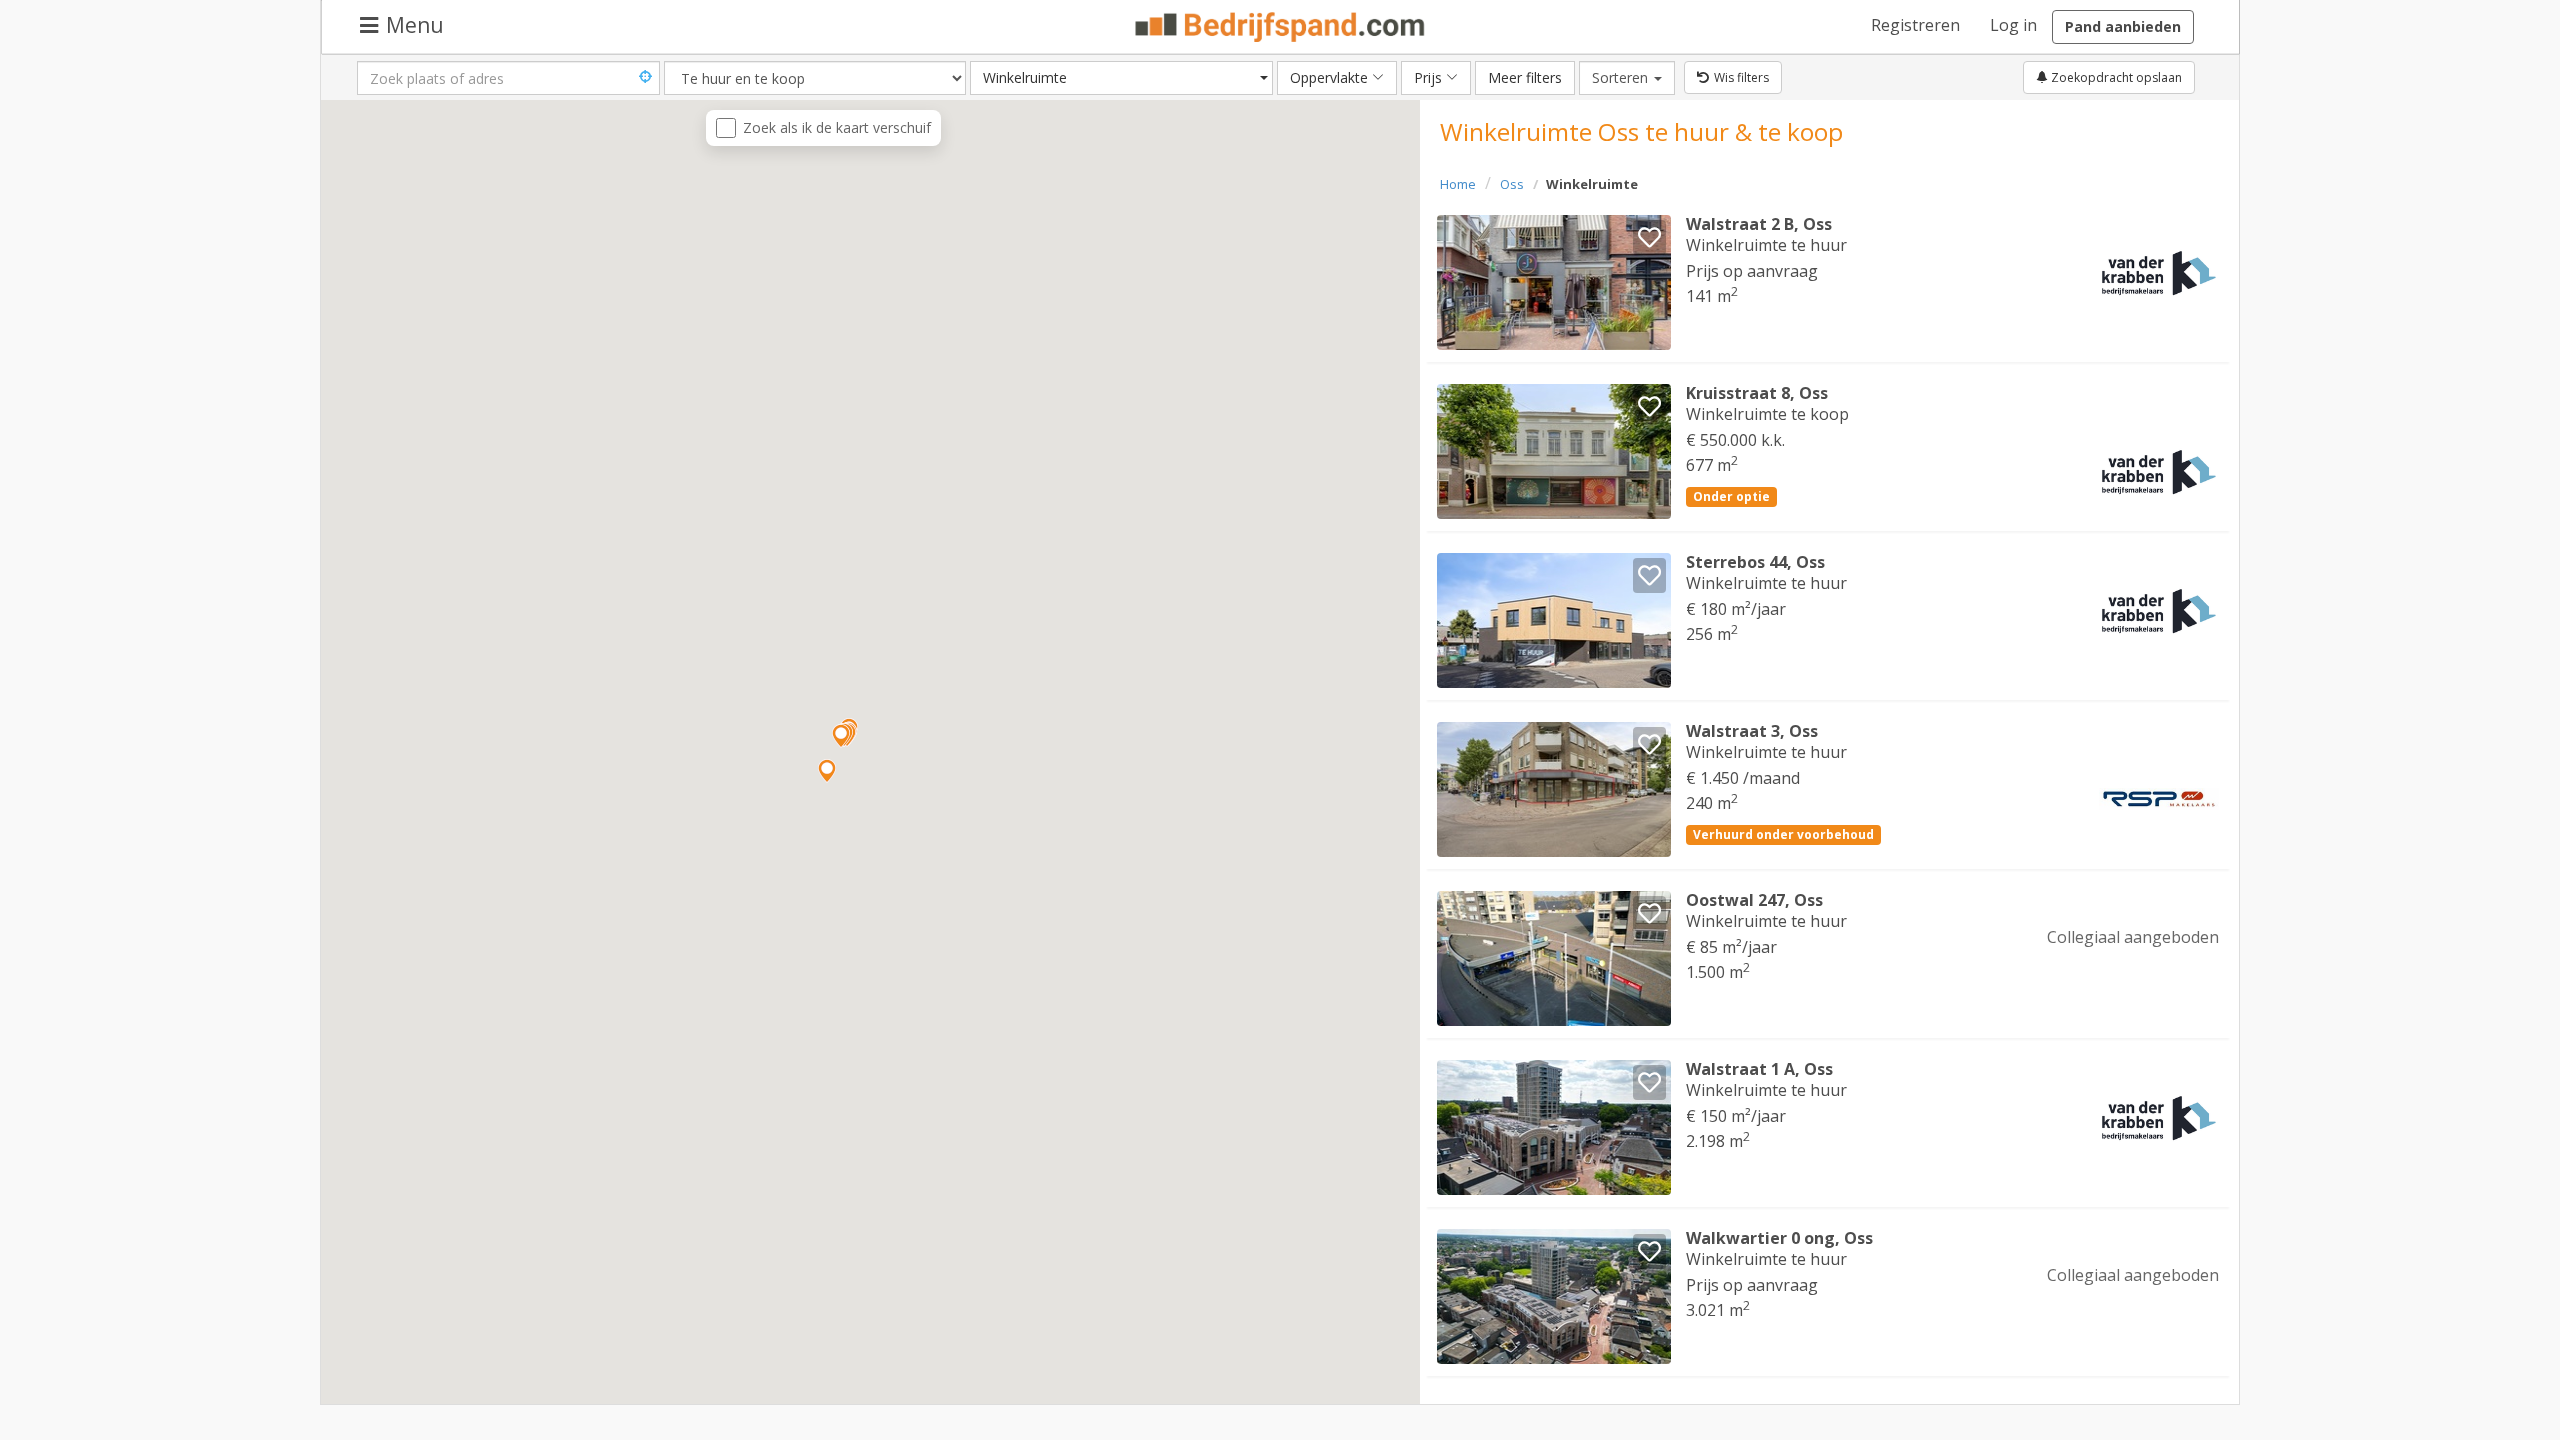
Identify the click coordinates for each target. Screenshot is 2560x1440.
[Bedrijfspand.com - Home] (1280, 27)
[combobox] (1121, 78)
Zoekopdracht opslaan (2115, 77)
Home (1458, 184)
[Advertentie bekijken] (1554, 282)
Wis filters (1741, 77)
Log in (2013, 25)
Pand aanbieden (2123, 26)
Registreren (1915, 25)
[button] (841, 736)
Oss (1512, 184)
